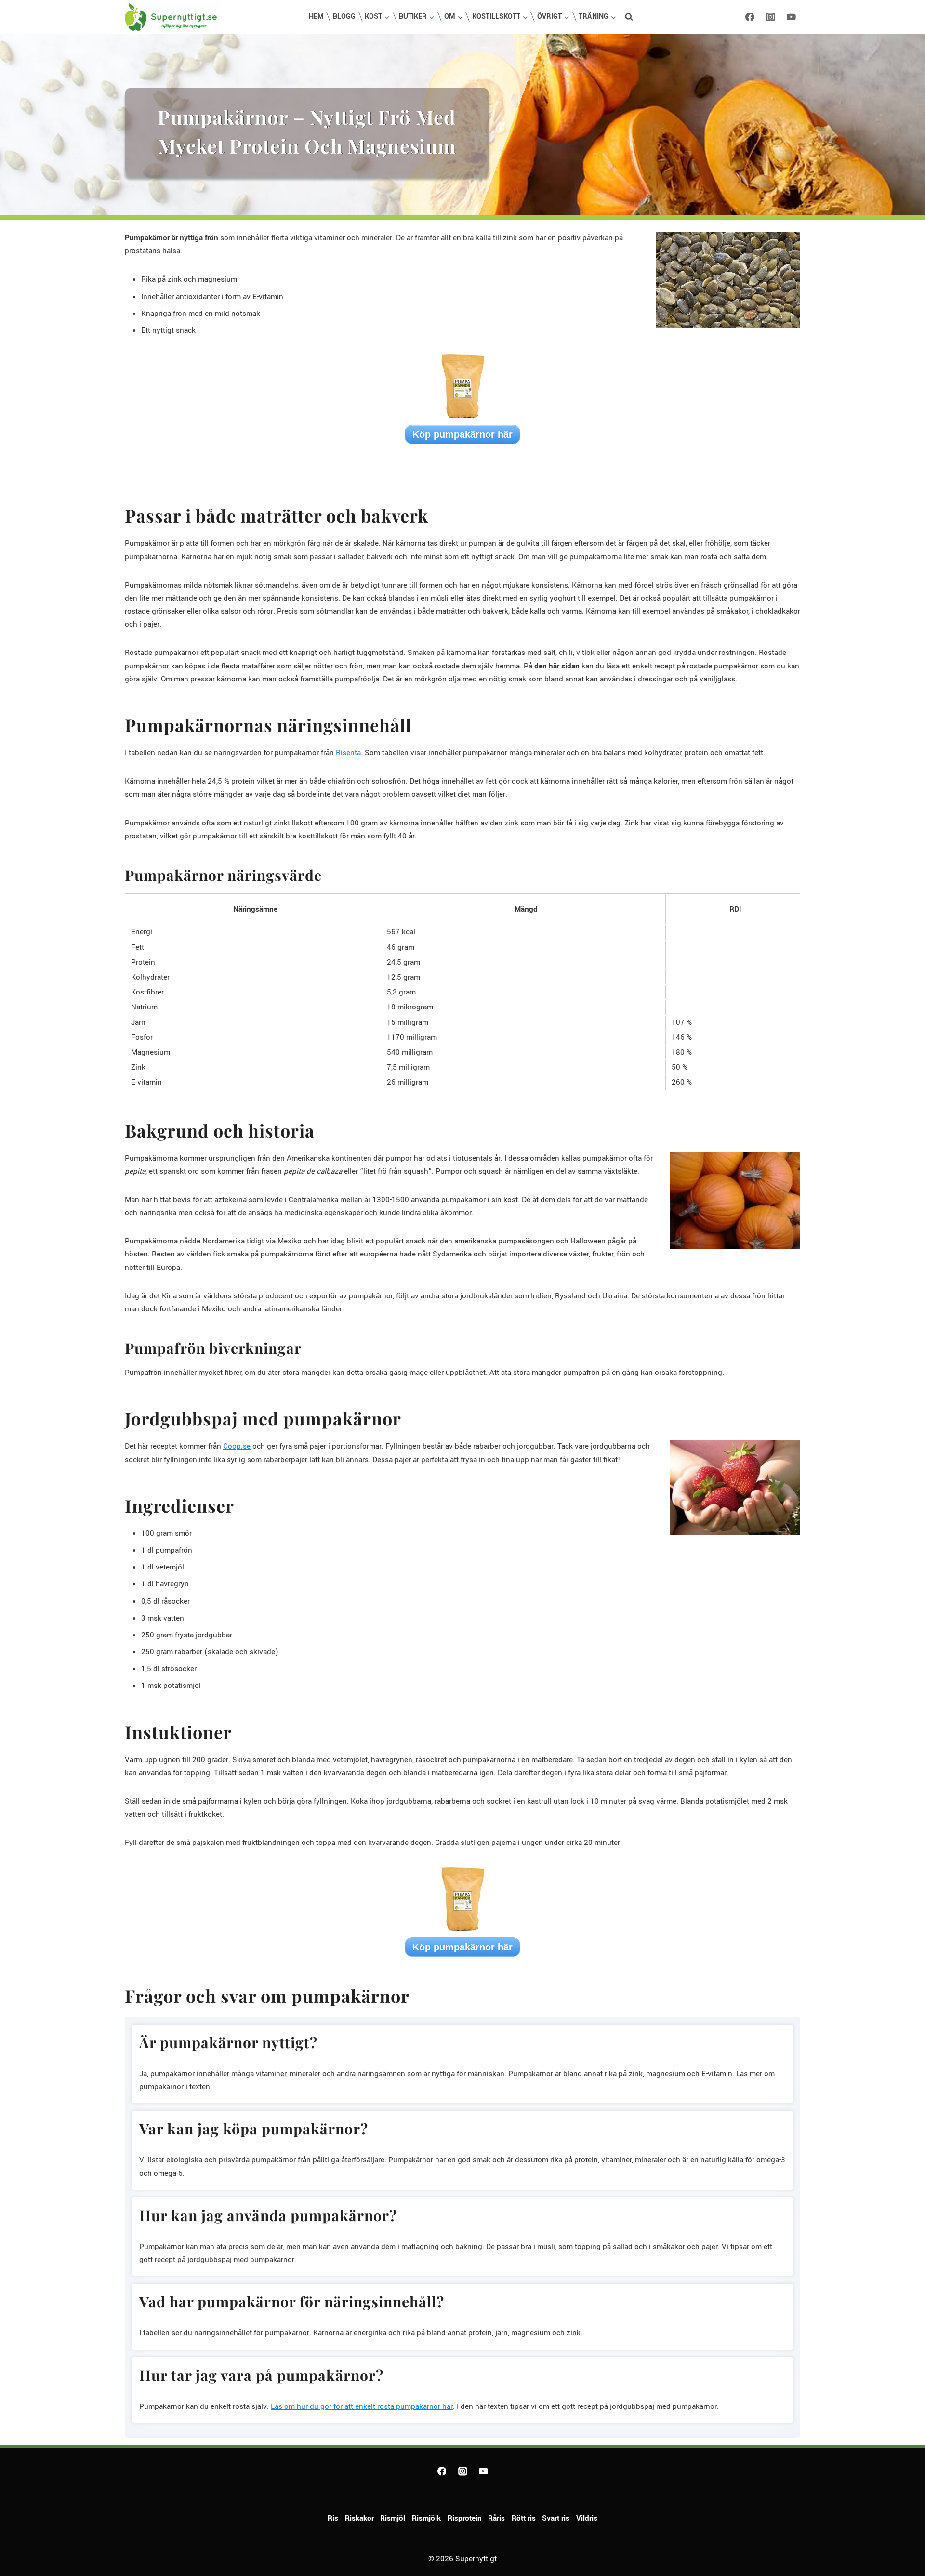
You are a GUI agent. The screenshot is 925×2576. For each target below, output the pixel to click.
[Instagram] (771, 17)
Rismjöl (393, 2518)
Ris (333, 2518)
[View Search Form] (629, 17)
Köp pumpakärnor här (462, 434)
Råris (496, 2518)
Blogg (344, 17)
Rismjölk (426, 2518)
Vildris (587, 2518)
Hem (316, 17)
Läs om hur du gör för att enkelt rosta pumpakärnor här (362, 2406)
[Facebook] (750, 17)
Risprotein (465, 2518)
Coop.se (237, 1446)
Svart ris (556, 2518)
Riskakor (359, 2518)
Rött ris (524, 2518)
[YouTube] (791, 17)
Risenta (348, 753)
